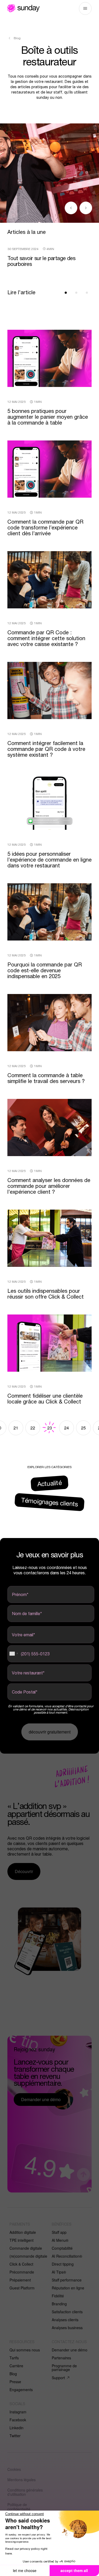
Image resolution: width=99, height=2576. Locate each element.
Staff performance (67, 2280)
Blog (13, 2374)
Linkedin (16, 2428)
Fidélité (58, 2296)
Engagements (21, 2390)
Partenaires (61, 2358)
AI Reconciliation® (67, 2256)
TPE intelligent (22, 2240)
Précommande (22, 2272)
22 (33, 1428)
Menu (85, 8)
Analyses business (67, 2328)
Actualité (49, 1483)
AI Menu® (60, 2240)
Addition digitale (23, 2232)
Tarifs (14, 2358)
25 (83, 1428)
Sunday (23, 8)
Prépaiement (20, 2280)
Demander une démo (70, 2350)
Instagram (18, 2412)
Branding (59, 2304)
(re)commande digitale (28, 2256)
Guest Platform (22, 2288)
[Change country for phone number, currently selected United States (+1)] (13, 1654)
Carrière (16, 2366)
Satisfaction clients (67, 2312)
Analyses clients (65, 2320)
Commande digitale (26, 2248)
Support (58, 2378)
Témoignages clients (49, 1502)
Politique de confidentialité (19, 2507)
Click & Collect (21, 2264)
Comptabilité (62, 2248)
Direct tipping (63, 2264)
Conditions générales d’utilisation (25, 2492)
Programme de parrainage (64, 2368)
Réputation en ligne (68, 2288)
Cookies (14, 2469)
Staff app (59, 2232)
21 (16, 1428)
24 (67, 1428)
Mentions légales (22, 2480)
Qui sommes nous (25, 2350)
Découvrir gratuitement (50, 1732)
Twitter (15, 2436)
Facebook (18, 2420)
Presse (15, 2382)
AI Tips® (59, 2272)
